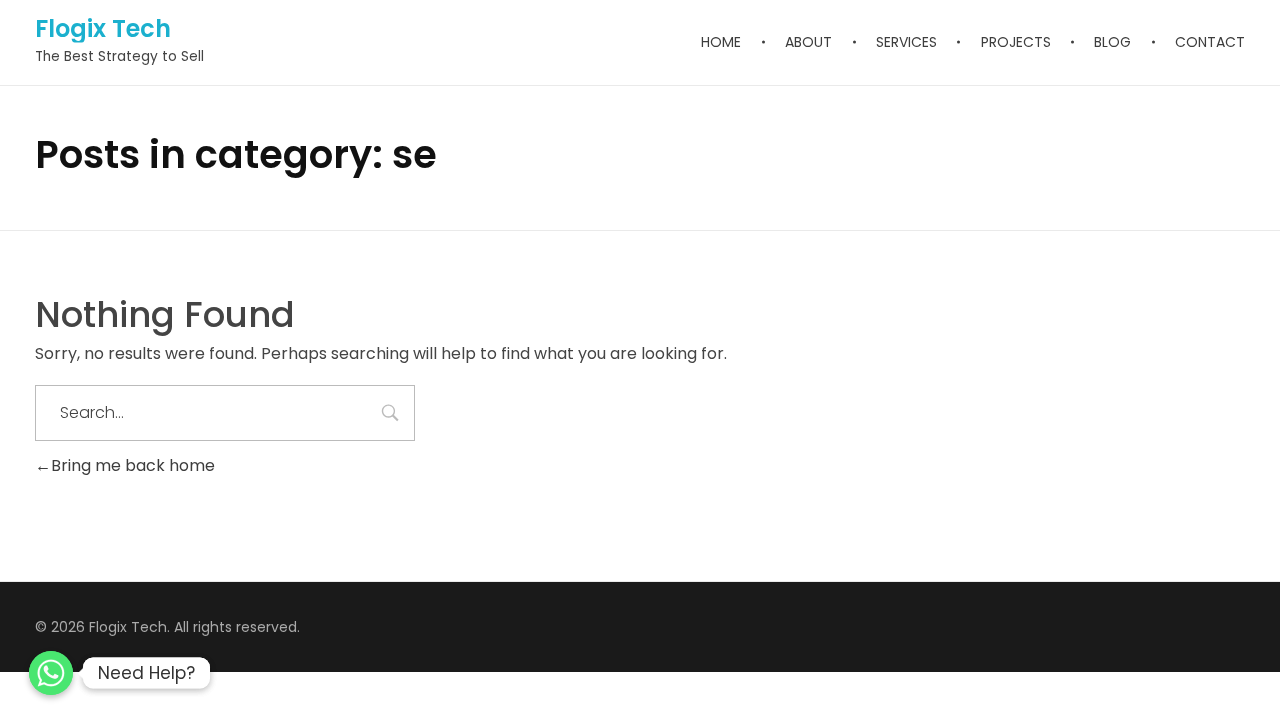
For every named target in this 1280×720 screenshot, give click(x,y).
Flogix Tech (103, 28)
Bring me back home (133, 465)
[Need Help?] (51, 673)
